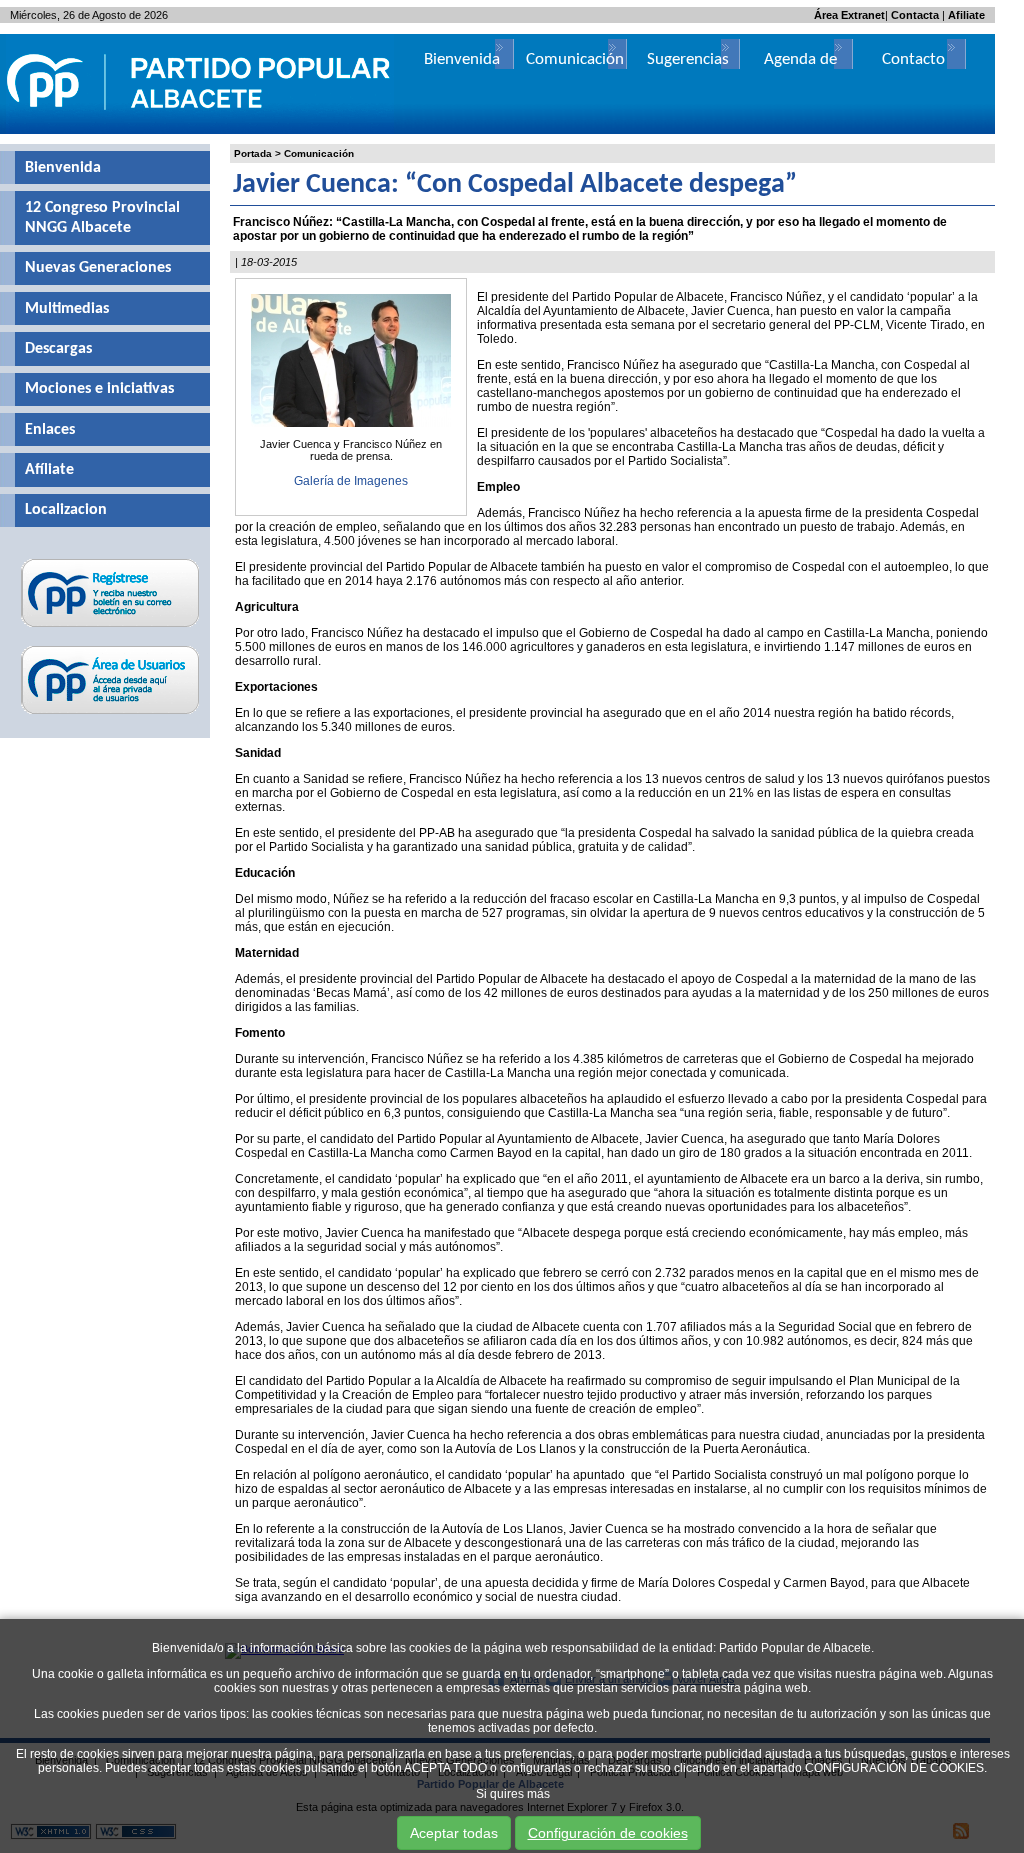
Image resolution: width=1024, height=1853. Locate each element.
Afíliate (49, 470)
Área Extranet (849, 15)
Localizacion (66, 510)
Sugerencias (688, 59)
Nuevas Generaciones (98, 268)
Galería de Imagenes (351, 481)
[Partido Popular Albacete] (200, 130)
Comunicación (319, 153)
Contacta (915, 15)
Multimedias (67, 309)
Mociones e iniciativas (99, 389)
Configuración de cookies (608, 1833)
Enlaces (50, 430)
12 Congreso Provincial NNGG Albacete (102, 218)
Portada (253, 153)
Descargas (58, 349)
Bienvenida (63, 168)
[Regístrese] (110, 627)
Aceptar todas (454, 1833)
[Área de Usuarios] (110, 714)
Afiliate (966, 15)
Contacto (913, 59)
